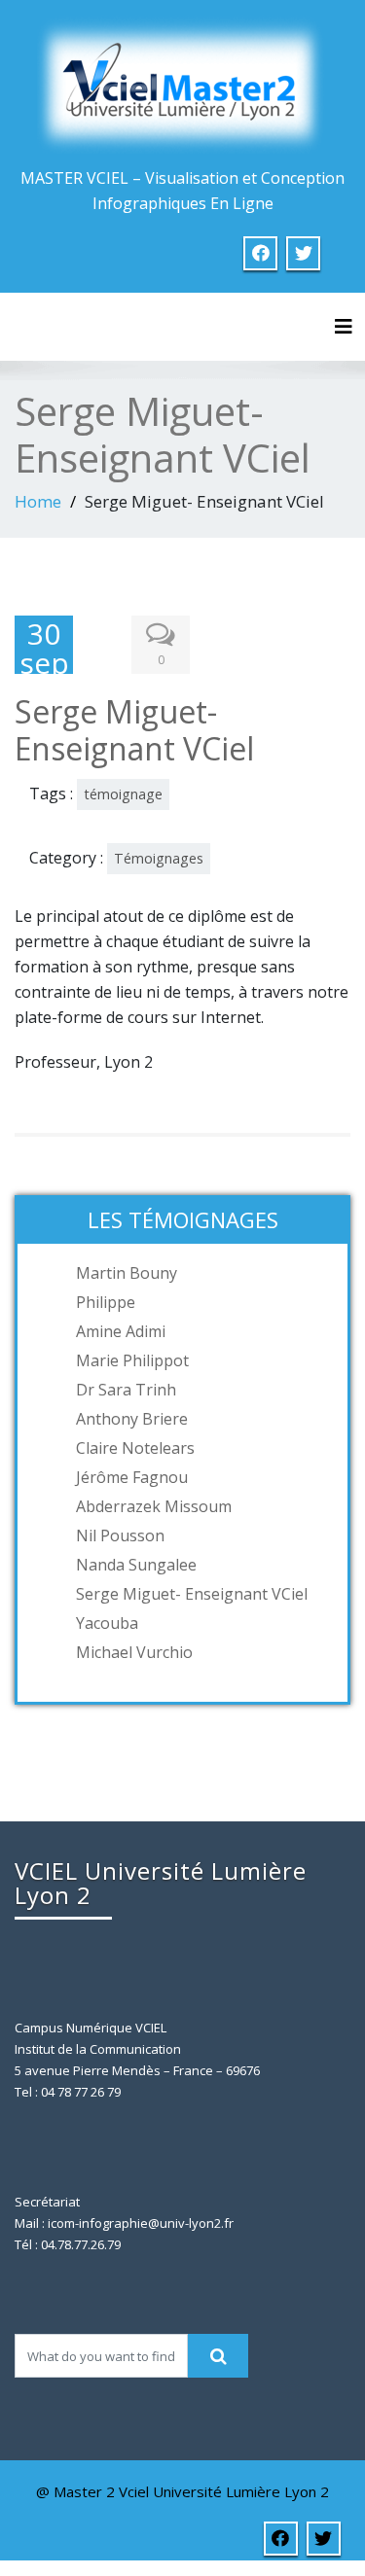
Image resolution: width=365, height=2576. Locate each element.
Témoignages (159, 858)
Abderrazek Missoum (154, 1506)
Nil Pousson (120, 1535)
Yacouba (107, 1623)
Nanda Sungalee (136, 1565)
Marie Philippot (132, 1360)
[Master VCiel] (183, 83)
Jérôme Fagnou (132, 1477)
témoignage (123, 794)
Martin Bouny (127, 1273)
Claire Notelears (135, 1448)
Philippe (106, 1302)
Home (38, 501)
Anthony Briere (132, 1419)
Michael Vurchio (134, 1652)
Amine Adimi (121, 1331)
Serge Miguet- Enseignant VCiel (192, 1594)
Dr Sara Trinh (126, 1390)
